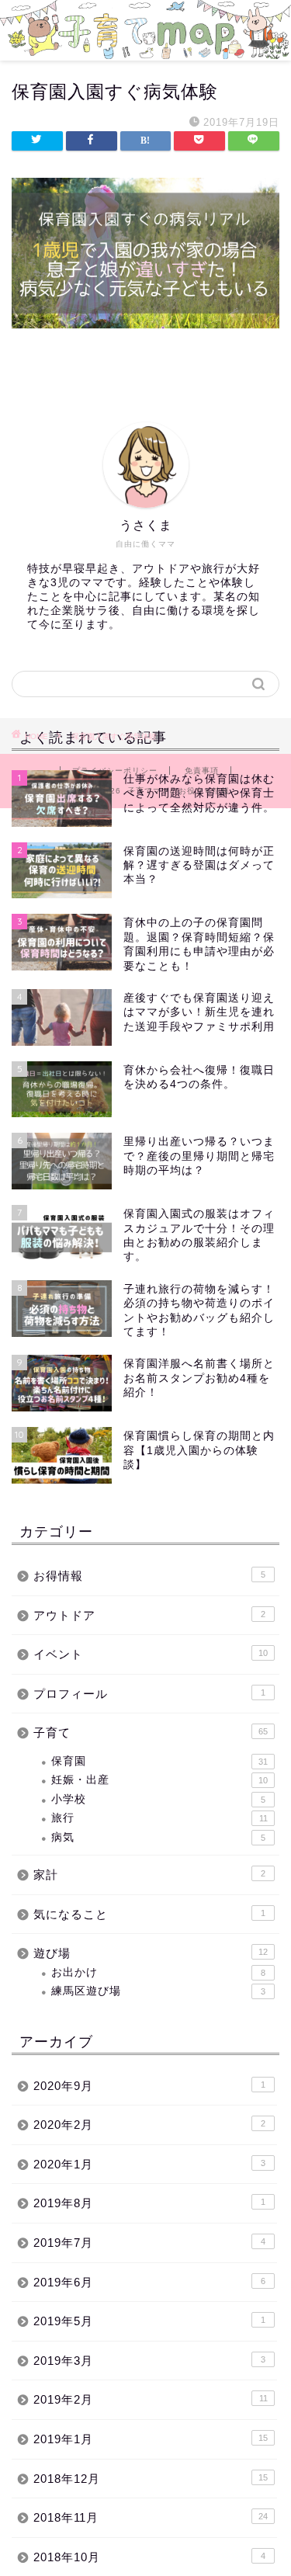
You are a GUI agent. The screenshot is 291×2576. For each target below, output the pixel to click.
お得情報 (149, 1576)
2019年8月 (149, 2203)
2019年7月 (149, 2243)
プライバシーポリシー (115, 771)
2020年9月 (149, 2086)
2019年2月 (151, 2399)
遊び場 (151, 1953)
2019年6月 (149, 2282)
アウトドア (149, 1615)
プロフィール (149, 1694)
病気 (158, 1837)
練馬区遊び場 (158, 1991)
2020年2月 (149, 2125)
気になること (149, 1914)
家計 (149, 1875)
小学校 (158, 1799)
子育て (151, 1732)
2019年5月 (149, 2321)
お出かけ (158, 1972)
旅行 (159, 1818)
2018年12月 (151, 2479)
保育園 (159, 1761)
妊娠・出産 (159, 1780)
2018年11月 (151, 2517)
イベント (151, 1654)
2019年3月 (149, 2361)
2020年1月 (149, 2164)
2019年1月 (151, 2439)
